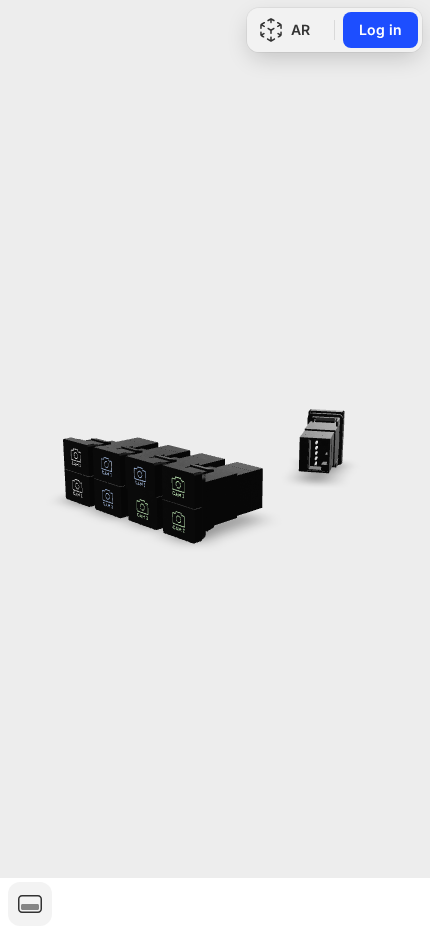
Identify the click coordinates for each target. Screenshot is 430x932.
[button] (30, 904)
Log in (380, 29)
